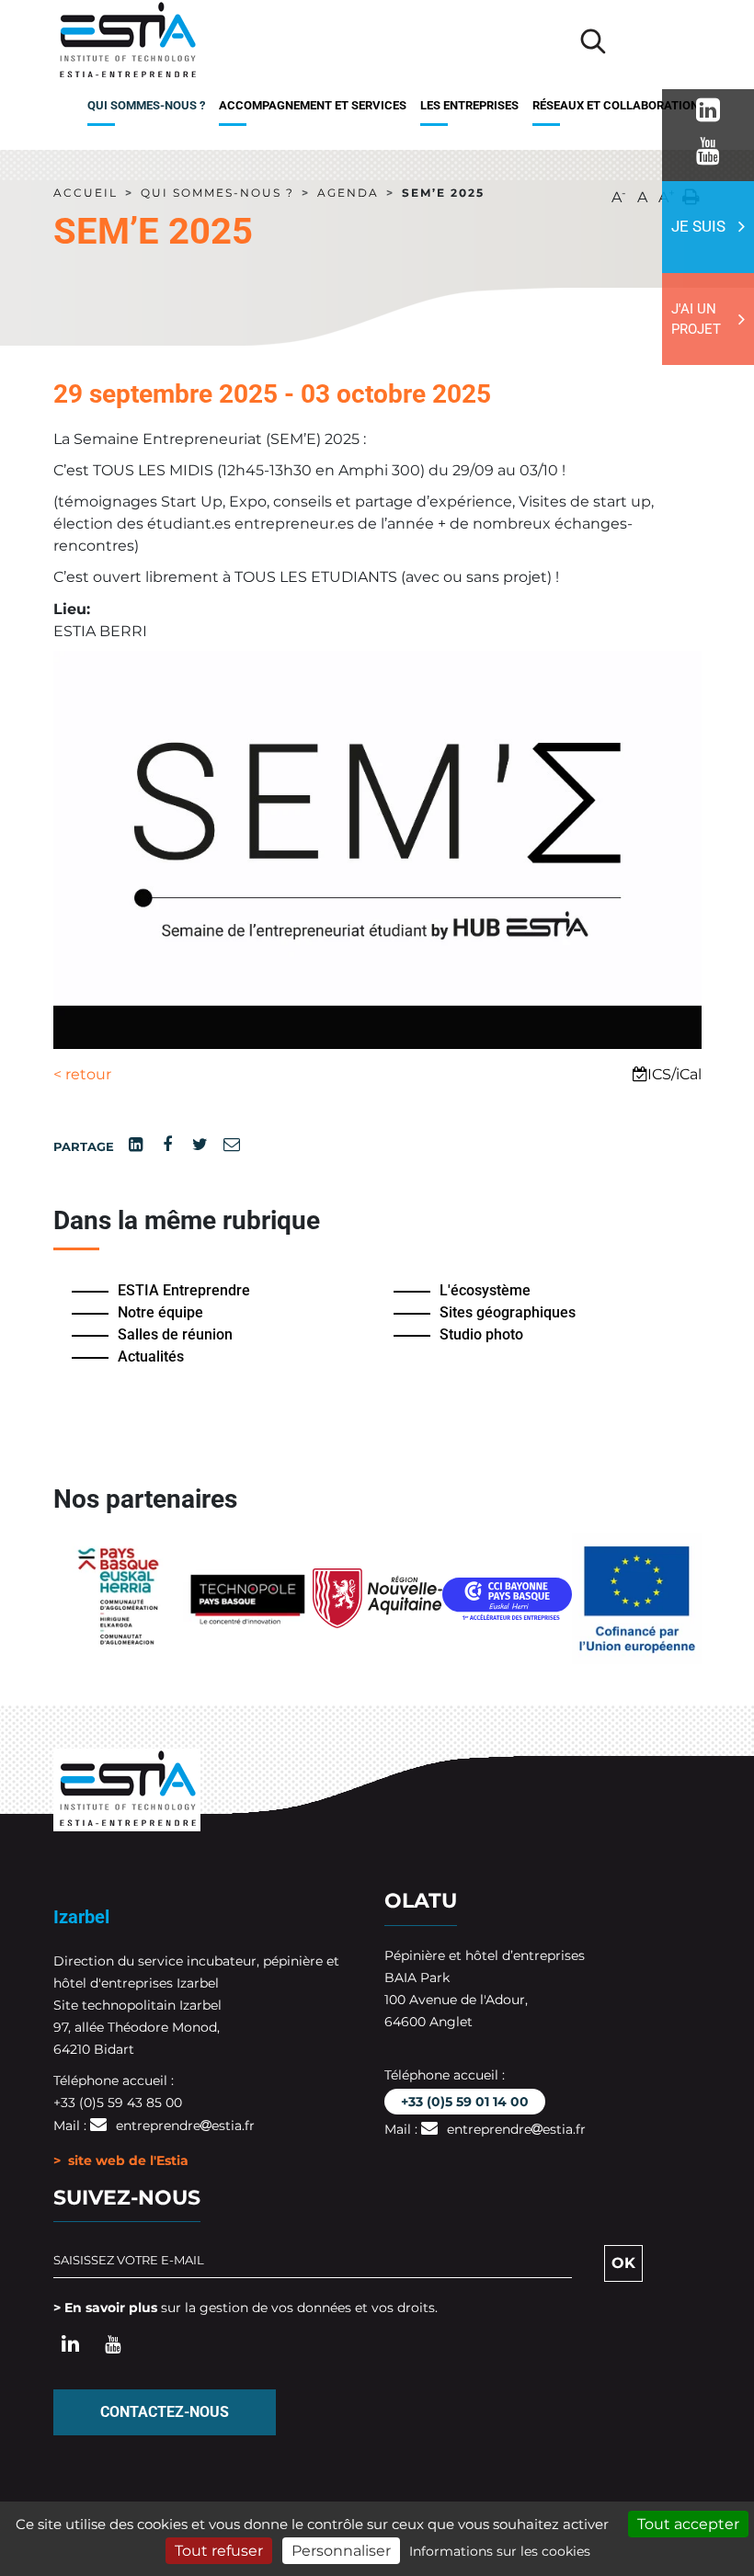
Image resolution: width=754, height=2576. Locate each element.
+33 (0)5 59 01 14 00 (465, 2102)
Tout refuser (219, 2551)
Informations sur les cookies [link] (500, 2551)
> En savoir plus (105, 2308)
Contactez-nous (165, 2412)
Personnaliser (341, 2551)
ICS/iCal (674, 1074)
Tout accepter (688, 2524)
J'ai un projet (696, 319)
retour (82, 1074)
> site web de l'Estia (121, 2160)
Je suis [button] (698, 226)
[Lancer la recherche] (593, 41)
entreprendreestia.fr (185, 2126)
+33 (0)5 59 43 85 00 (118, 2103)
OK (623, 2263)
